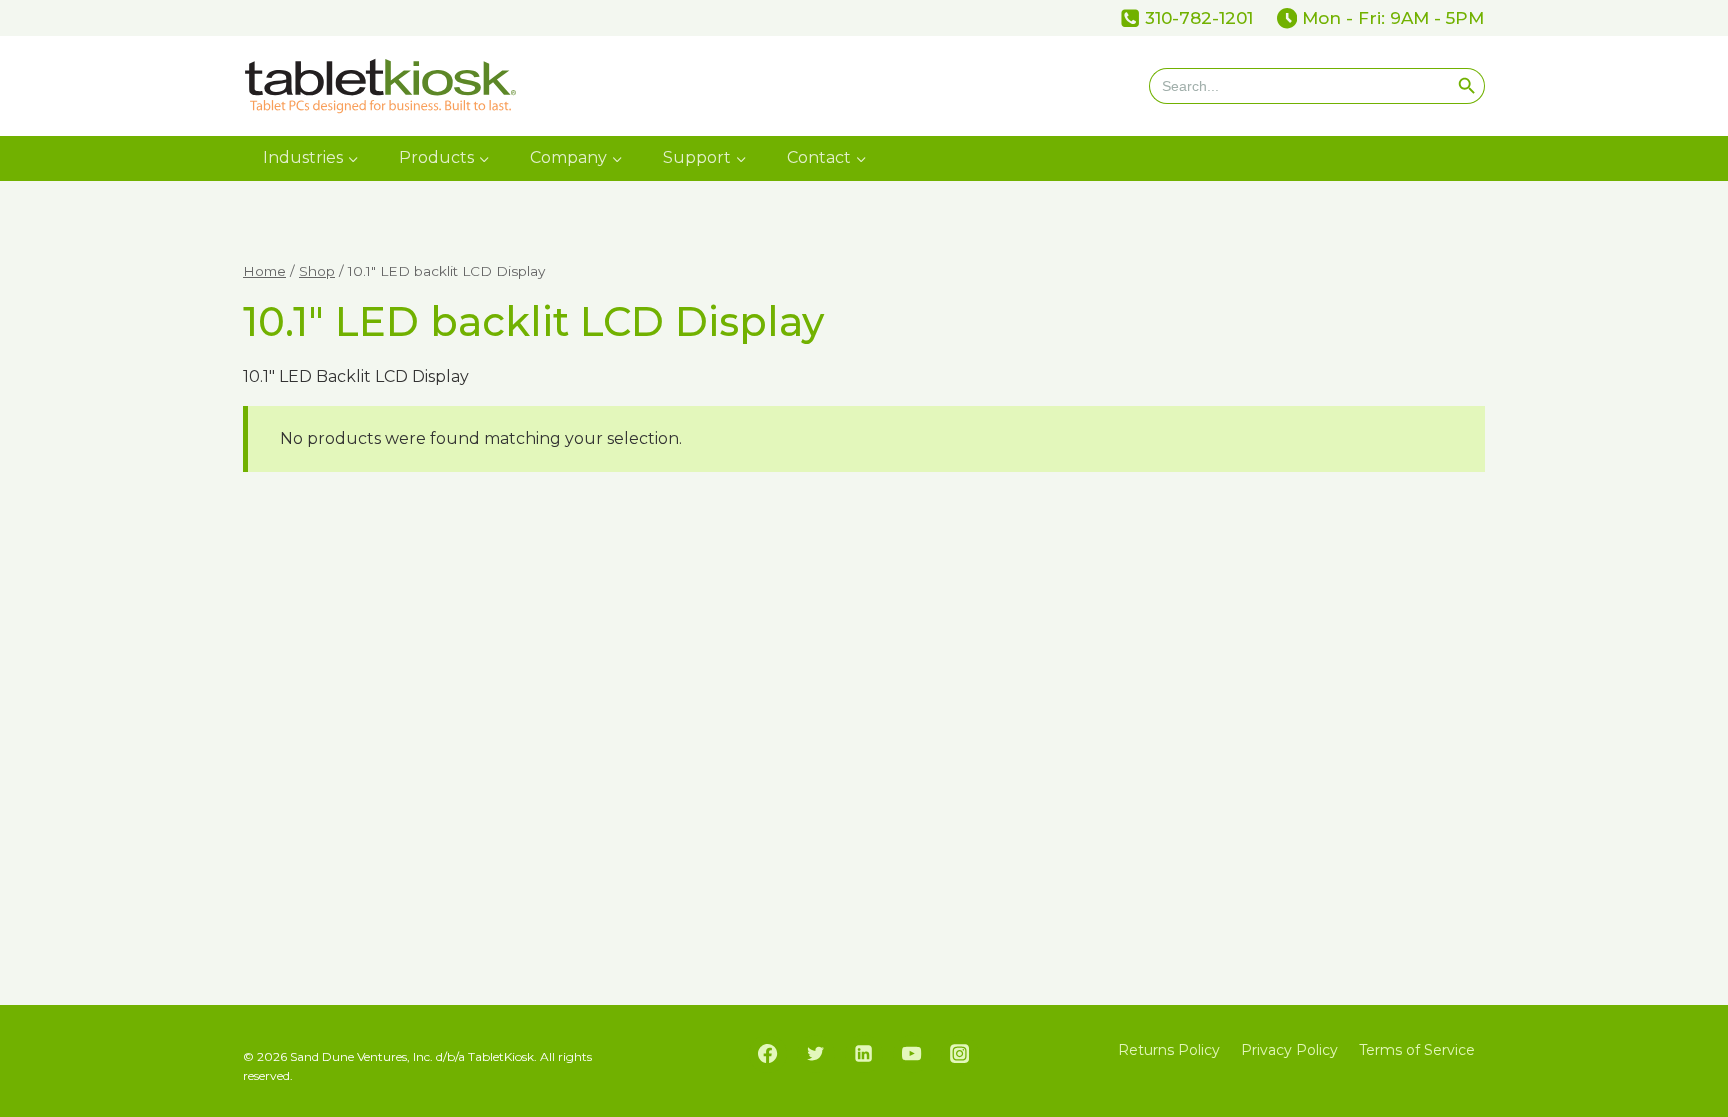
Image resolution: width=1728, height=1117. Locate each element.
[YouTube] (912, 1054)
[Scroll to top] (1706, 988)
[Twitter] (816, 1054)
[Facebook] (768, 1054)
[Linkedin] (864, 1054)
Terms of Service (1417, 1050)
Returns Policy (1169, 1050)
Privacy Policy (1289, 1050)
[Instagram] (960, 1054)
